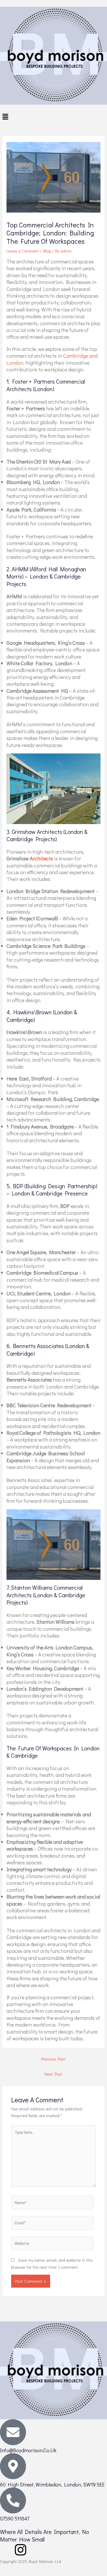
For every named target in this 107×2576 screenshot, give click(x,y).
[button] (53, 117)
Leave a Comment (23, 251)
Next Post (54, 2074)
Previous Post (53, 2059)
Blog (47, 251)
